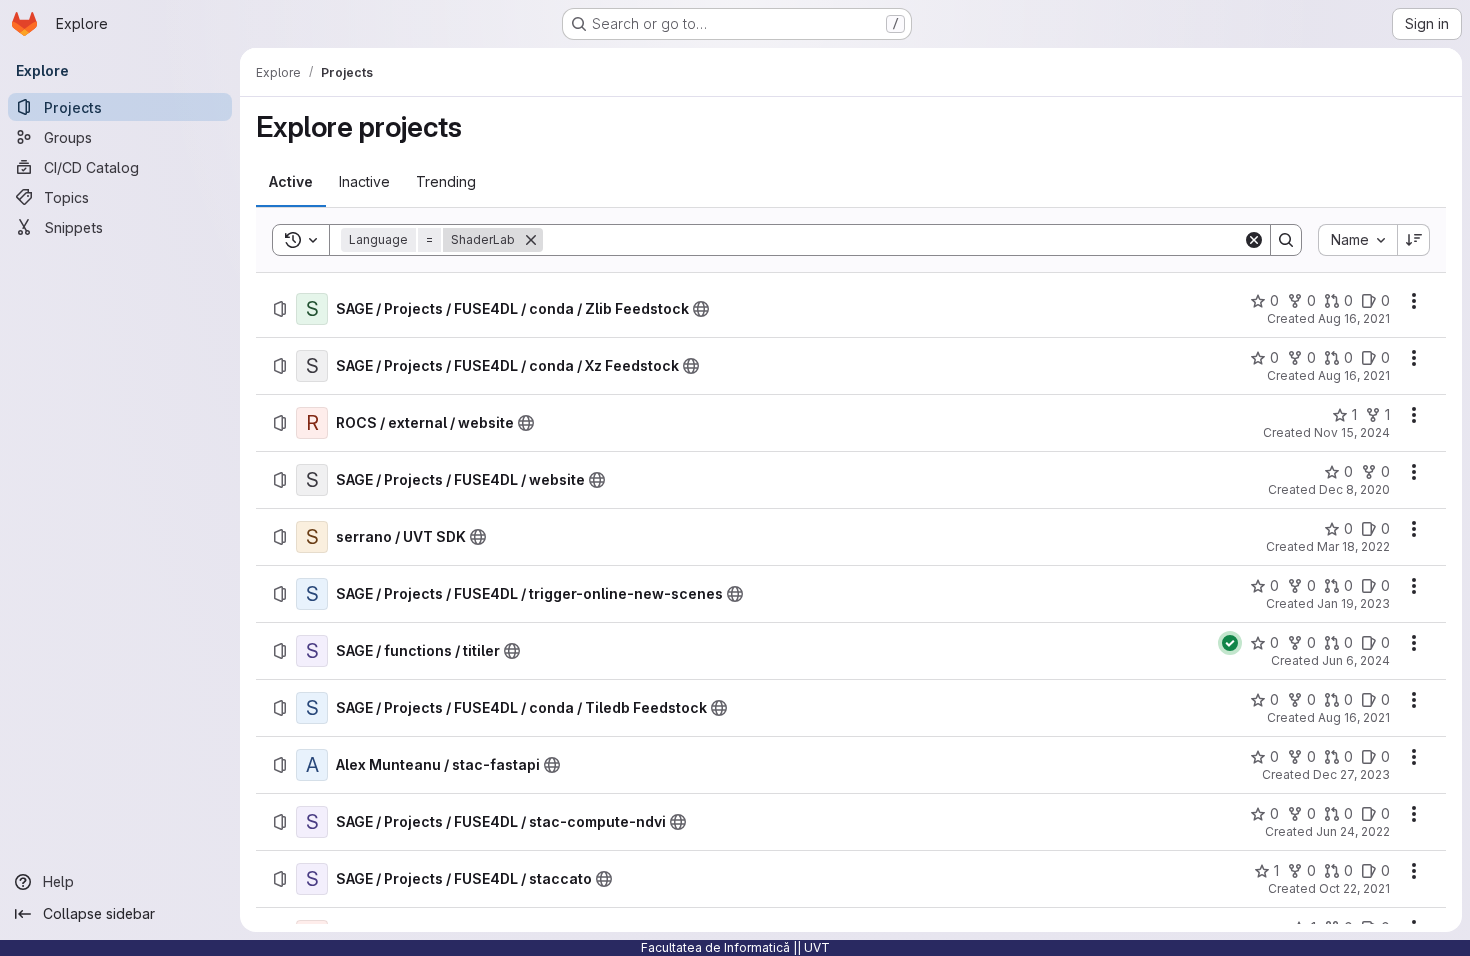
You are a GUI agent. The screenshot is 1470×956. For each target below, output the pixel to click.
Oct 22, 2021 (1354, 888)
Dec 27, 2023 (1351, 774)
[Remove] (531, 240)
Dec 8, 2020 (1354, 489)
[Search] (1286, 240)
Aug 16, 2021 (1354, 318)
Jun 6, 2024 (1356, 660)
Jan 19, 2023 (1353, 603)
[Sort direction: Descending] (1414, 240)
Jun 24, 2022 (1353, 831)
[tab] (291, 182)
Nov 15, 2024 (1352, 432)
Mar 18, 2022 (1353, 546)
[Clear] (1254, 240)
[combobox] (1357, 240)
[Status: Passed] (1230, 643)
